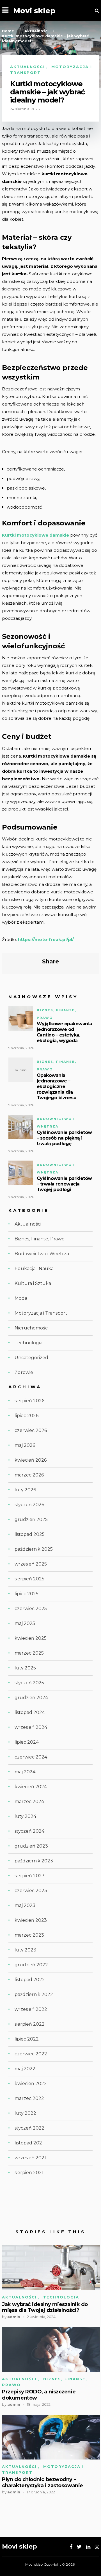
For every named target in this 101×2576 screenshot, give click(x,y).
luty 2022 (25, 2113)
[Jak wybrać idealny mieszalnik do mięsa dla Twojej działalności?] (51, 2268)
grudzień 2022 (31, 1965)
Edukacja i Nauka (34, 1269)
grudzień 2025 (31, 1519)
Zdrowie (24, 1372)
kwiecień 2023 (31, 1920)
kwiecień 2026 (31, 1460)
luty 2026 (25, 1490)
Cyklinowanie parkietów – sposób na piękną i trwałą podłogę (64, 1138)
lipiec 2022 (27, 2039)
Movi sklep (34, 11)
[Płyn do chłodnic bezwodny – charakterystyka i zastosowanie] (51, 2437)
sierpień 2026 (29, 1401)
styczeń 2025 (29, 1683)
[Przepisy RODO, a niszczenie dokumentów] (51, 2350)
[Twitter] (79, 2547)
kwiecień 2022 (31, 2084)
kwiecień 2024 (31, 1787)
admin (14, 2317)
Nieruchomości (32, 1328)
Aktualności (27, 67)
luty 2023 (25, 1950)
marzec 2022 (29, 2098)
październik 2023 (34, 1861)
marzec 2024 (29, 1801)
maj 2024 (25, 1772)
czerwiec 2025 (31, 1609)
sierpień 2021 (29, 2173)
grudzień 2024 (31, 1698)
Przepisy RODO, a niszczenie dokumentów (39, 2395)
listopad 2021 (29, 2143)
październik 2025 (34, 1549)
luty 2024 (25, 1816)
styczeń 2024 (29, 1831)
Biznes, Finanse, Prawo (40, 1239)
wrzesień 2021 (30, 2158)
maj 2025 (25, 1623)
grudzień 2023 (31, 1846)
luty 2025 (25, 1668)
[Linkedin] (88, 2547)
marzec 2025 (29, 1653)
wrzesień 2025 (31, 1564)
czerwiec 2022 (31, 2054)
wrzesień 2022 (31, 2009)
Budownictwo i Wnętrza (42, 1254)
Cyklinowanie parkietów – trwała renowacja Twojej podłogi (64, 1184)
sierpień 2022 (30, 2024)
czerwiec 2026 (31, 1430)
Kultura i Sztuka (33, 1283)
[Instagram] (97, 2547)
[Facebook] (71, 2547)
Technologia (28, 1343)
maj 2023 (25, 1905)
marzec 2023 (29, 1935)
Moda (21, 1298)
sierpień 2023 (30, 1876)
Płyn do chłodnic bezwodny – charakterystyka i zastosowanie (43, 2483)
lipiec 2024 (27, 1742)
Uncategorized (31, 1358)
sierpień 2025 (29, 1579)
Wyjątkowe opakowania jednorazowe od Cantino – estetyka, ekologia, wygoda (64, 1032)
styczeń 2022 (29, 2128)
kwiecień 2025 (31, 1638)
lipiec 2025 (27, 1594)
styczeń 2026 (29, 1505)
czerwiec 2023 (31, 1891)
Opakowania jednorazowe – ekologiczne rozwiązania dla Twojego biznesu (57, 1086)
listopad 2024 (30, 1712)
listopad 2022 (30, 1980)
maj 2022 (25, 2069)
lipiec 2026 (27, 1416)
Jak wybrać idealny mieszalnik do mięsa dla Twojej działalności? (45, 2308)
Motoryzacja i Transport (41, 1313)
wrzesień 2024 (31, 1727)
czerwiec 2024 (31, 1757)
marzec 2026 (29, 1475)
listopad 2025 (30, 1534)
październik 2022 (34, 1994)
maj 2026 (25, 1445)
